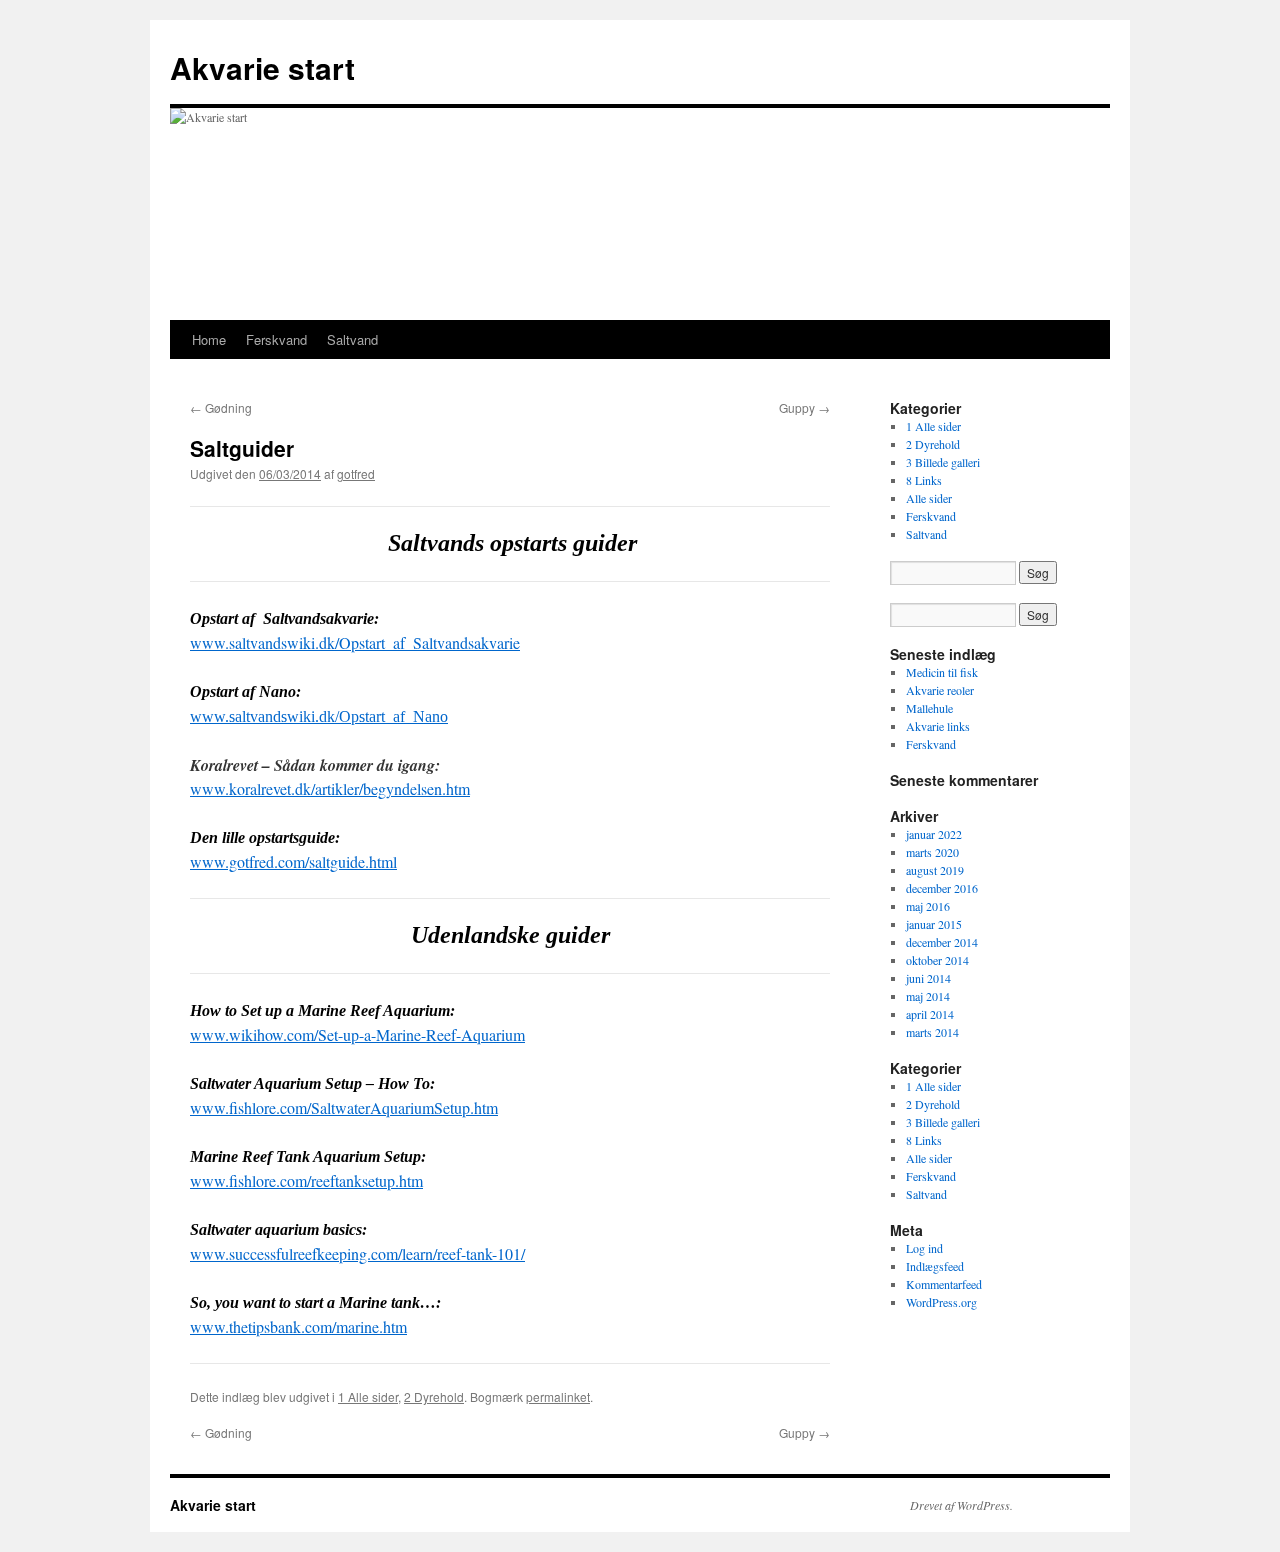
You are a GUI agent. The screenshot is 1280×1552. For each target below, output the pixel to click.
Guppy (804, 407)
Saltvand (352, 339)
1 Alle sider (368, 1396)
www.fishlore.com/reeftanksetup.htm (306, 1180)
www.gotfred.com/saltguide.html (293, 861)
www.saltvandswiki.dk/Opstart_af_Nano (319, 716)
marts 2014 (932, 1032)
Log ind (924, 1248)
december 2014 (942, 942)
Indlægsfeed (935, 1266)
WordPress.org (941, 1302)
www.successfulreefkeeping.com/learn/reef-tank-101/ (357, 1253)
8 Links (924, 480)
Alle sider (929, 498)
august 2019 (935, 870)
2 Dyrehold (434, 1396)
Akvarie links (938, 726)
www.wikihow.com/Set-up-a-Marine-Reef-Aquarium (357, 1034)
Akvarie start (262, 67)
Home (209, 339)
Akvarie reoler (940, 690)
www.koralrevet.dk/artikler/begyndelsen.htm (330, 788)
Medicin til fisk (942, 672)
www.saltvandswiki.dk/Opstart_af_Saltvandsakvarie (355, 642)
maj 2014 (928, 996)
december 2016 (942, 888)
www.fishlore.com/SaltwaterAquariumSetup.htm (344, 1107)
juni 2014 (928, 978)
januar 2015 (934, 924)
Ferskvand (276, 339)
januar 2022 (934, 834)
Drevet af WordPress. (961, 1505)
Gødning (221, 407)
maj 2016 (928, 906)
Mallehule (929, 708)
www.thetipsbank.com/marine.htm (298, 1326)
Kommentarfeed (944, 1284)
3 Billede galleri (943, 462)
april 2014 (930, 1014)
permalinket (558, 1396)
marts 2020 (932, 852)
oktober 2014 (937, 960)
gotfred (356, 473)
